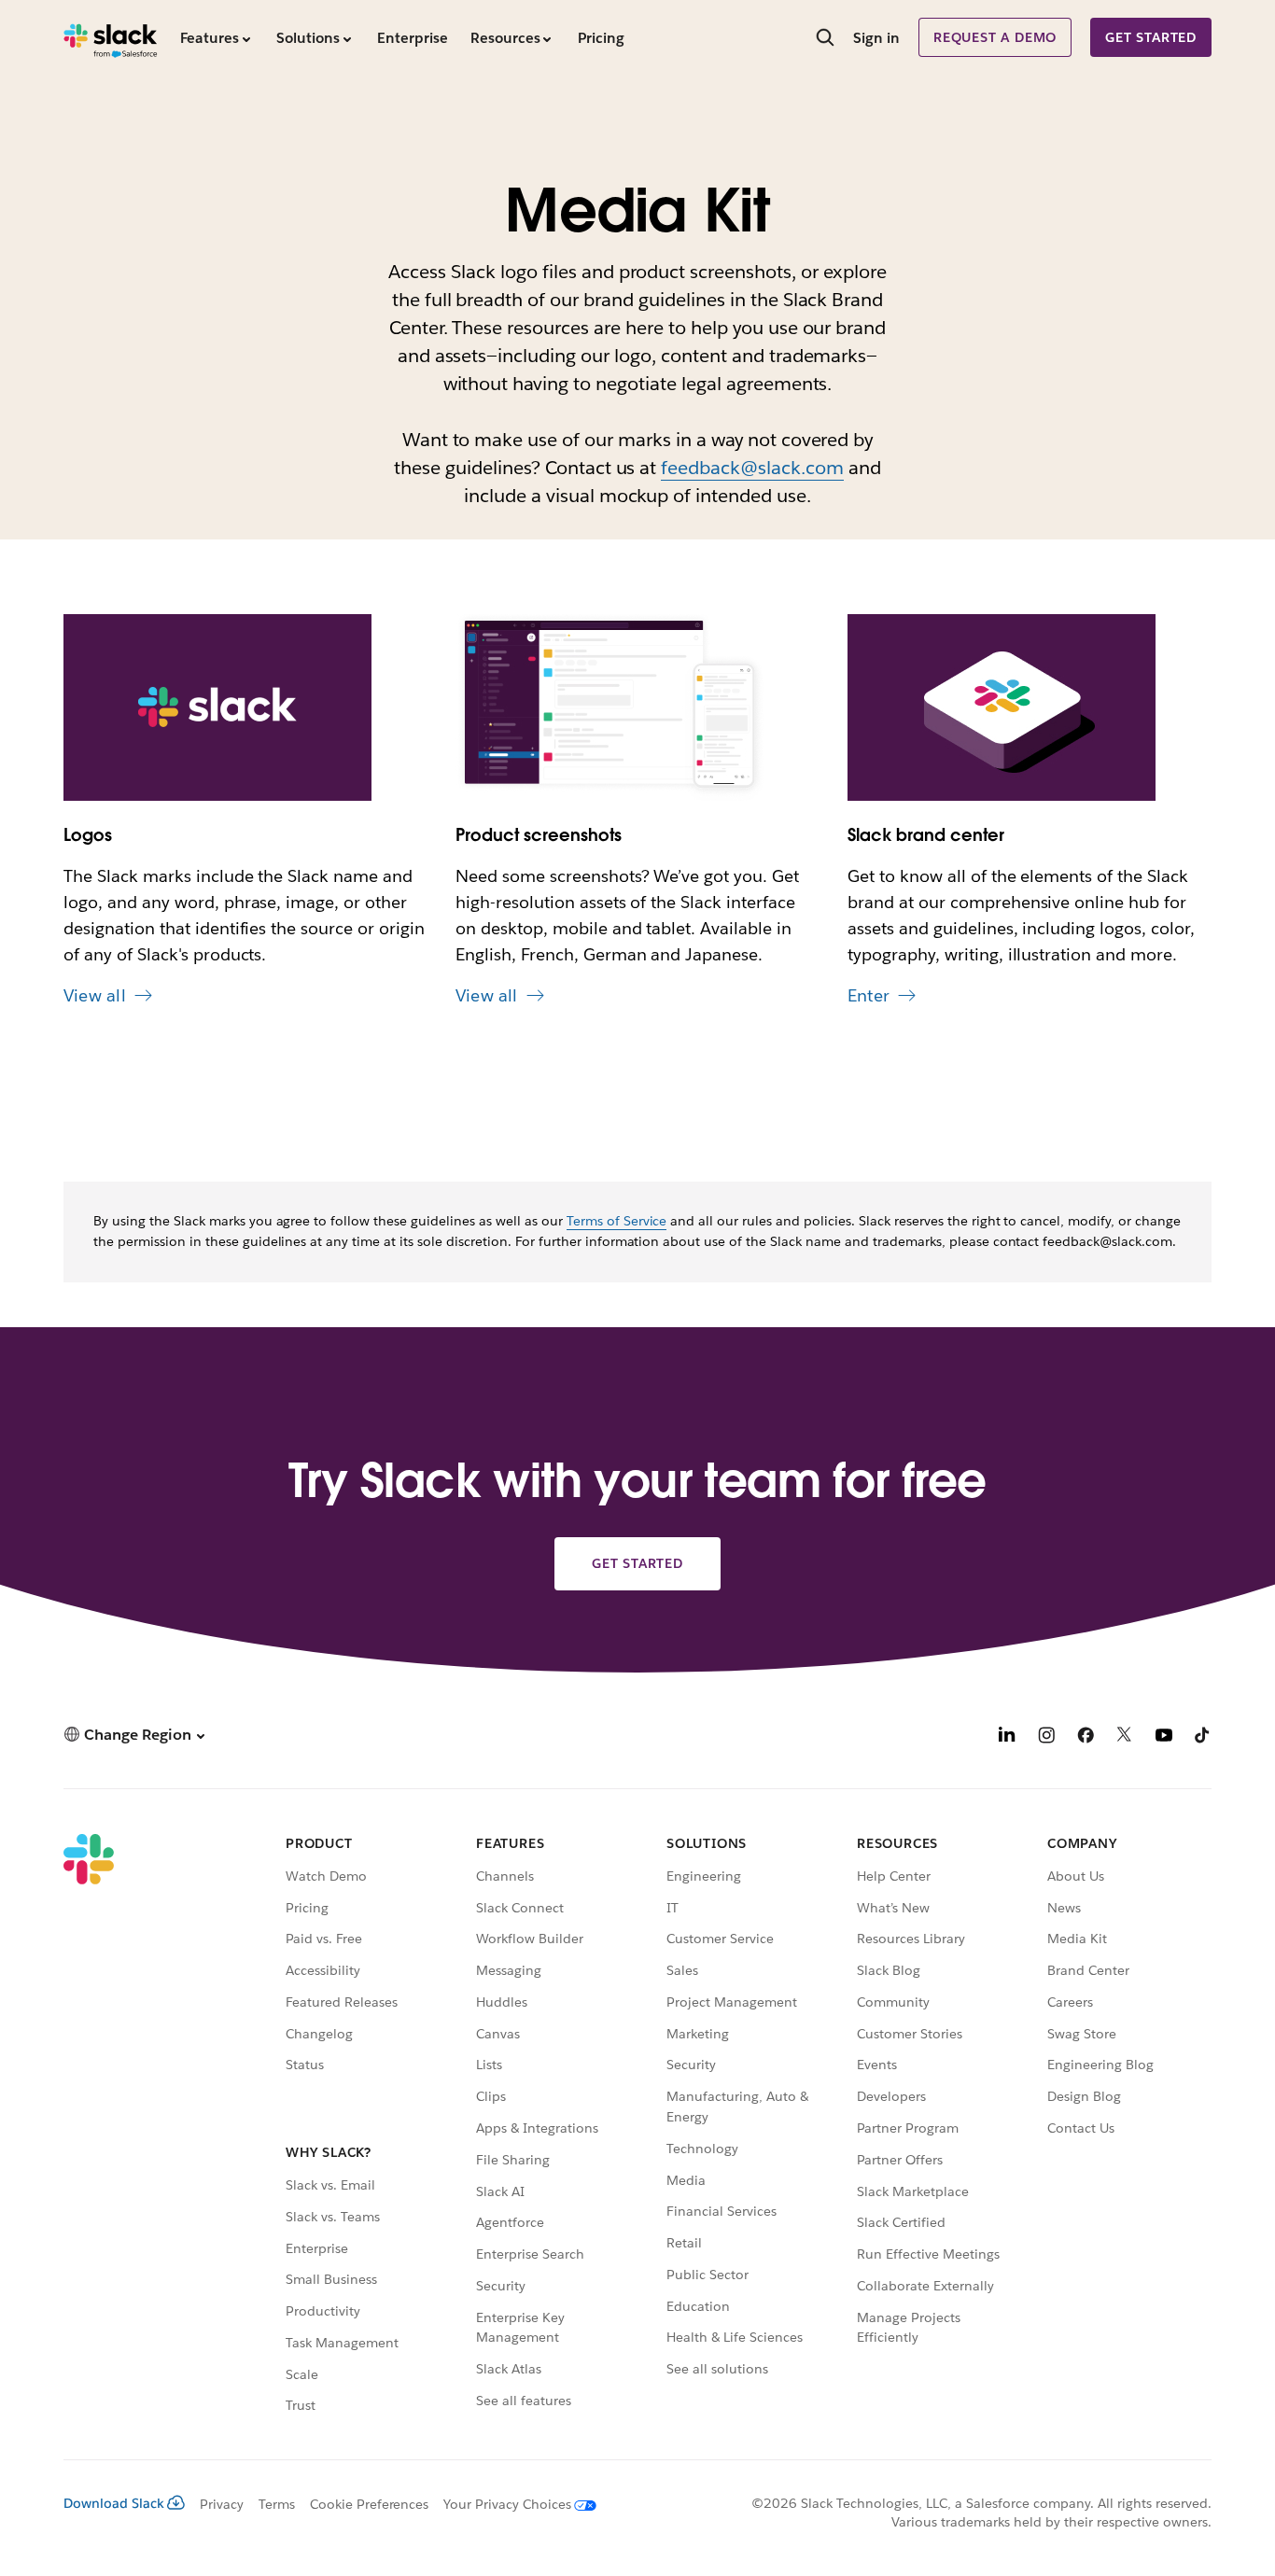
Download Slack (114, 2503)
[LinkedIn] (1007, 1737)
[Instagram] (1046, 1737)
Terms (277, 2504)
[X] (1125, 1737)
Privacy (222, 2504)
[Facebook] (1086, 1737)
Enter (869, 995)
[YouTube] (1164, 1737)
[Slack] (111, 37)
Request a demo (995, 37)
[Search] (825, 39)
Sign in (876, 38)
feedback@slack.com (752, 468)
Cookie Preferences (370, 2504)
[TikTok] (1203, 1737)
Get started (1151, 37)
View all (95, 995)
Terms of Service (617, 1221)
